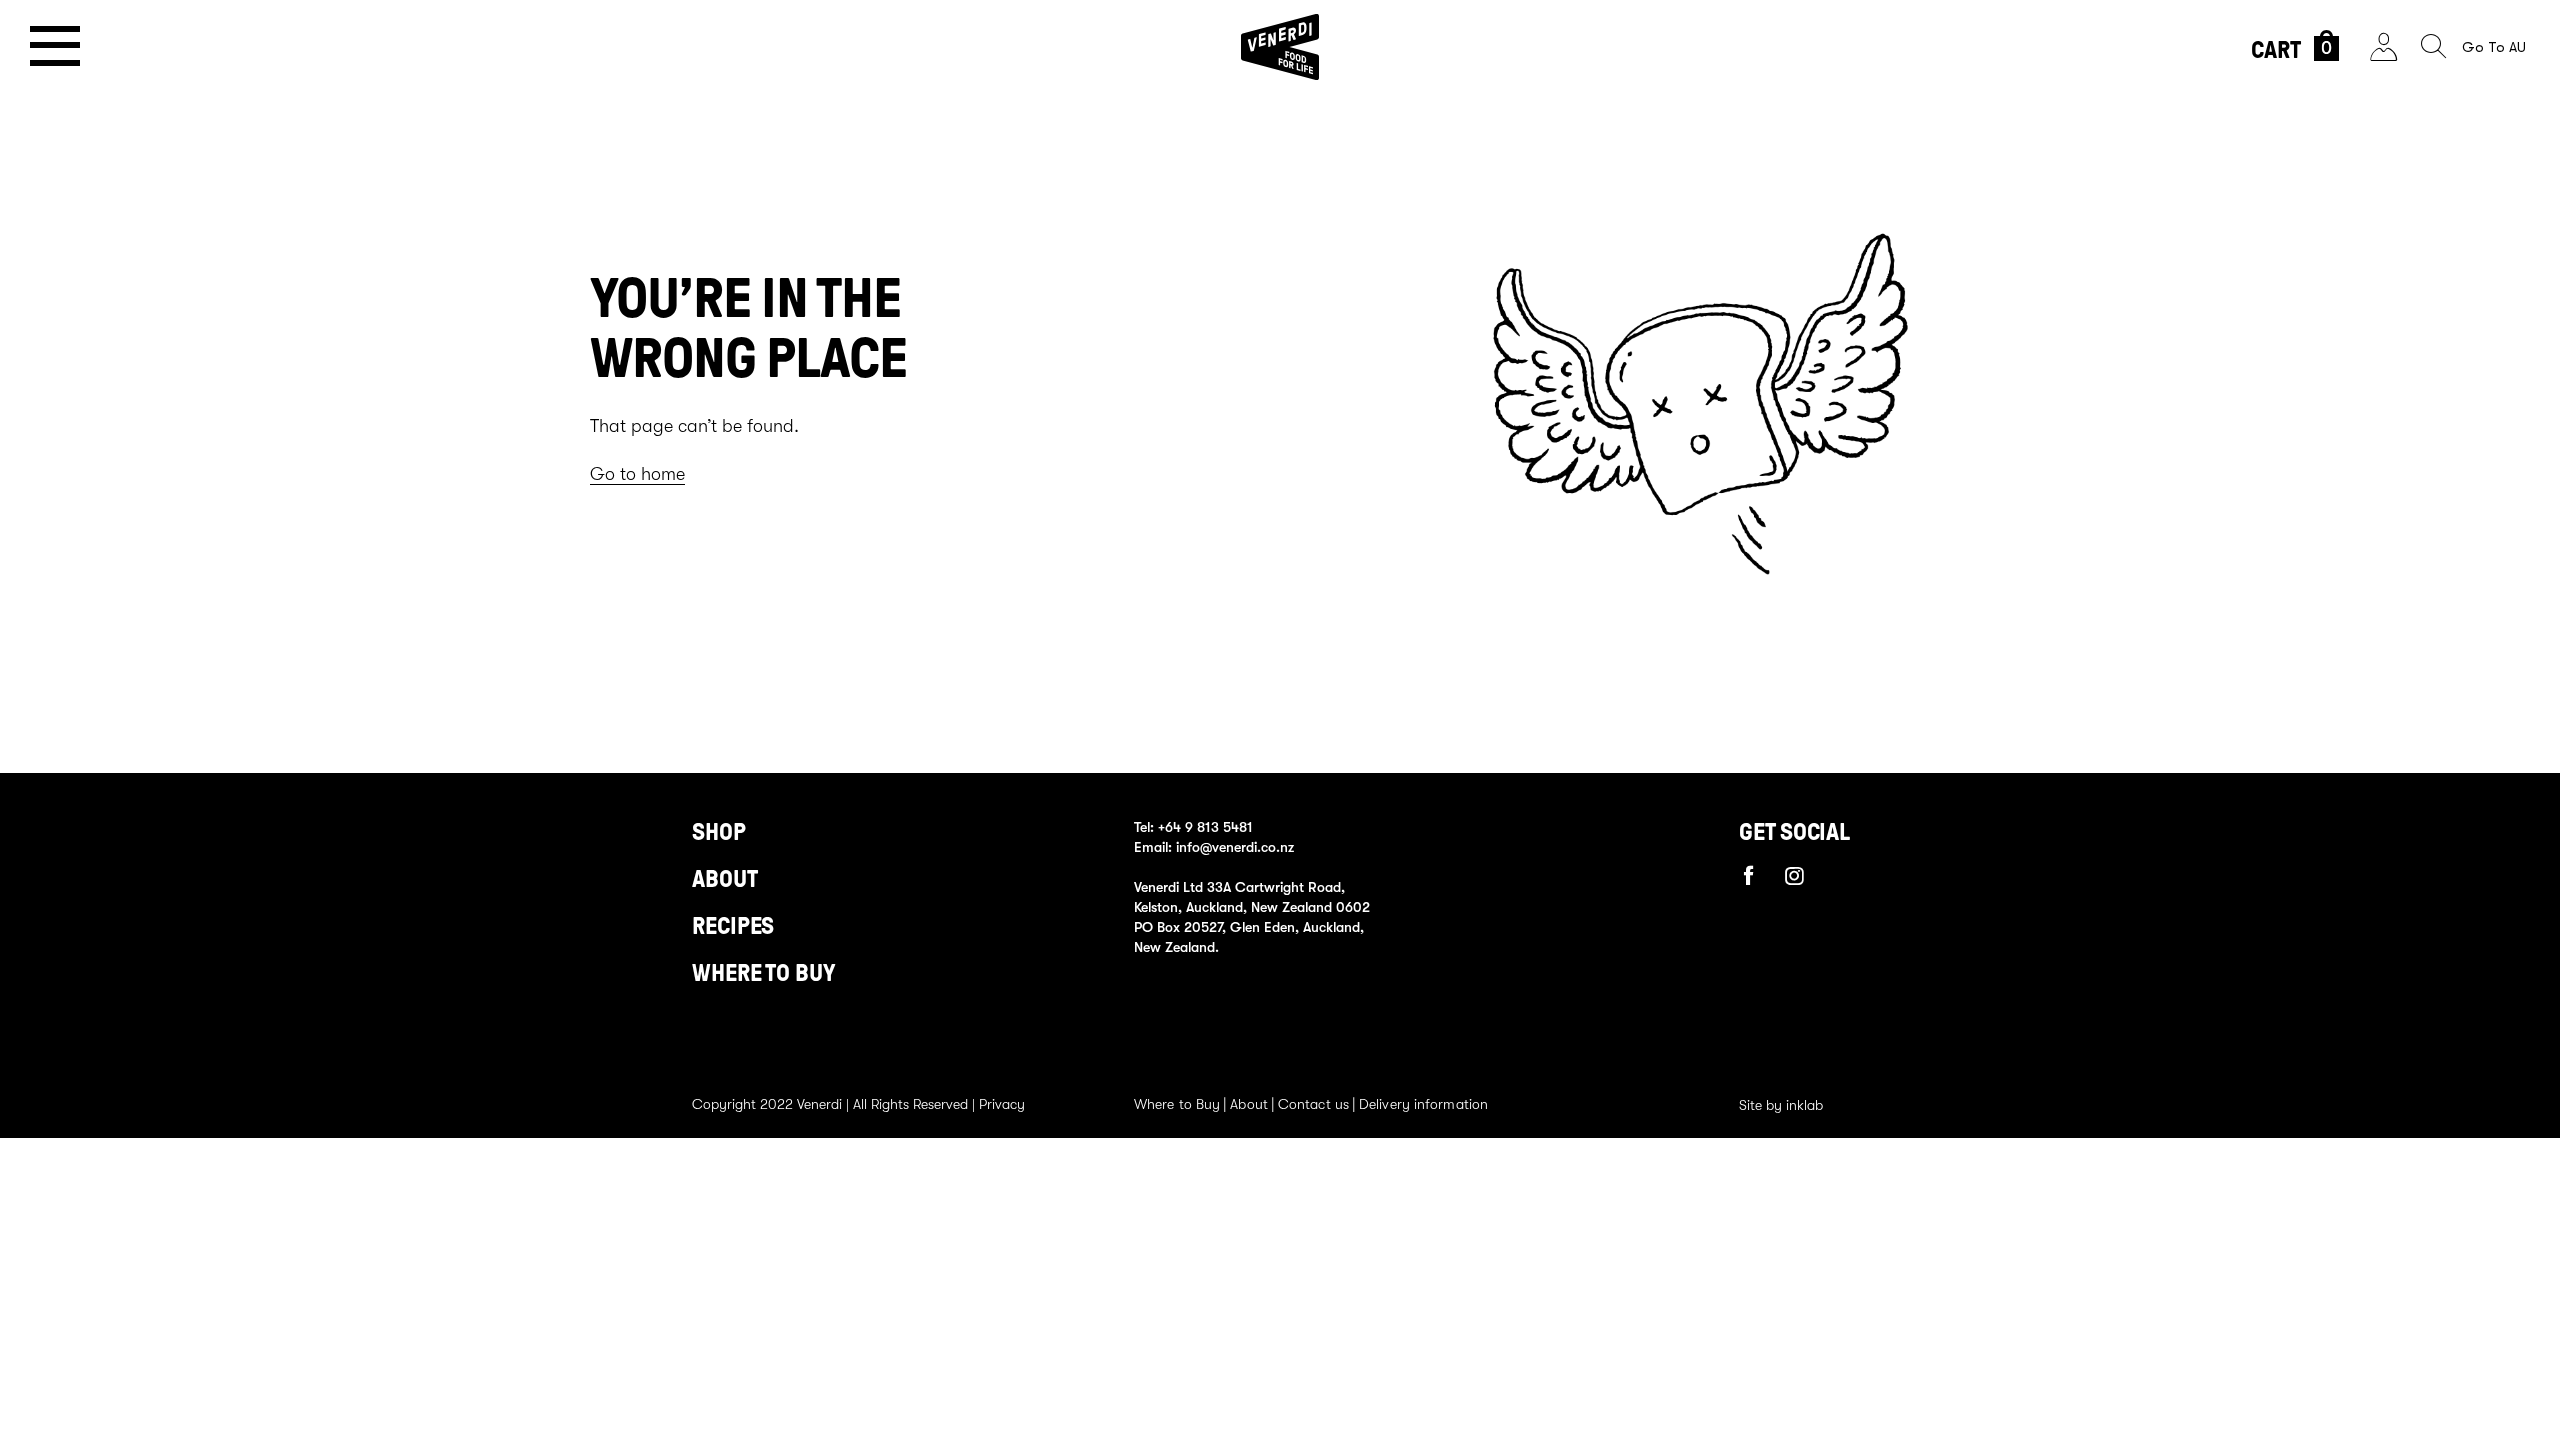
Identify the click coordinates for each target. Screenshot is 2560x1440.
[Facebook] (1749, 875)
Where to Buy (1177, 1104)
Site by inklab (1781, 1105)
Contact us (1313, 1104)
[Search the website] (2433, 46)
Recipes (733, 926)
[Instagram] (1795, 876)
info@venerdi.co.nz (1235, 847)
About (725, 879)
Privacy (1002, 1104)
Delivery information (1423, 1104)
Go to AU (2494, 47)
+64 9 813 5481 (1205, 827)
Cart (2291, 50)
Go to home (637, 474)
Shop (719, 832)
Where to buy (763, 973)
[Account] (2383, 47)
